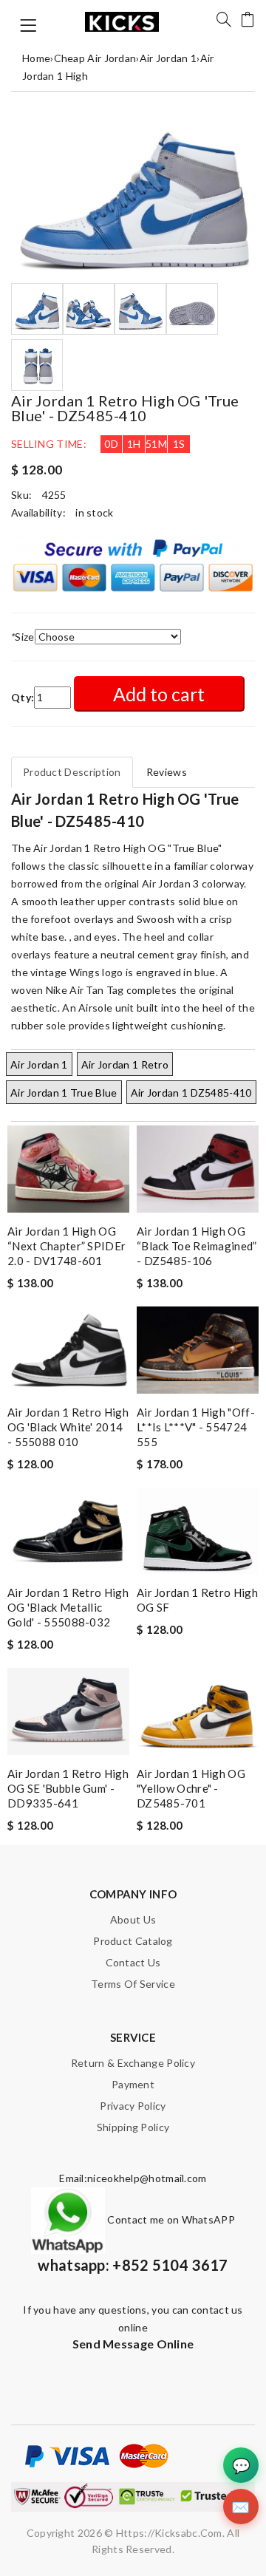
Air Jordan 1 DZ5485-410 (191, 1093)
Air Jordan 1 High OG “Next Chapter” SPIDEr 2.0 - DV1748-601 (66, 1246)
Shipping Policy (133, 2127)
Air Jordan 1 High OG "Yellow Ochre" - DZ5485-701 (191, 1788)
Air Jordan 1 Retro (125, 1064)
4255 (54, 495)
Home (36, 58)
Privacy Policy (133, 2106)
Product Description (72, 772)
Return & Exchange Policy (133, 2063)
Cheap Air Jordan (95, 58)
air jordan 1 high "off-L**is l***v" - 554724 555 (196, 1427)
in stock (94, 512)
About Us (133, 1919)
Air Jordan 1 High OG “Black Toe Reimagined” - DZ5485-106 (197, 1246)
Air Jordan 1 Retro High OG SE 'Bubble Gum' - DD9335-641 (68, 1788)
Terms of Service (133, 1984)
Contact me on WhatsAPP (170, 2219)
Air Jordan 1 (168, 58)
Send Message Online (133, 2344)
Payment (133, 2084)
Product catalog (133, 1941)
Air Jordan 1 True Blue (64, 1093)
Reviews (167, 772)
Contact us (133, 1962)
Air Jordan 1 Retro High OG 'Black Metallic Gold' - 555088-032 (68, 1607)
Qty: (23, 697)
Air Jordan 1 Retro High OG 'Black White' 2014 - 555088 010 (68, 1427)
